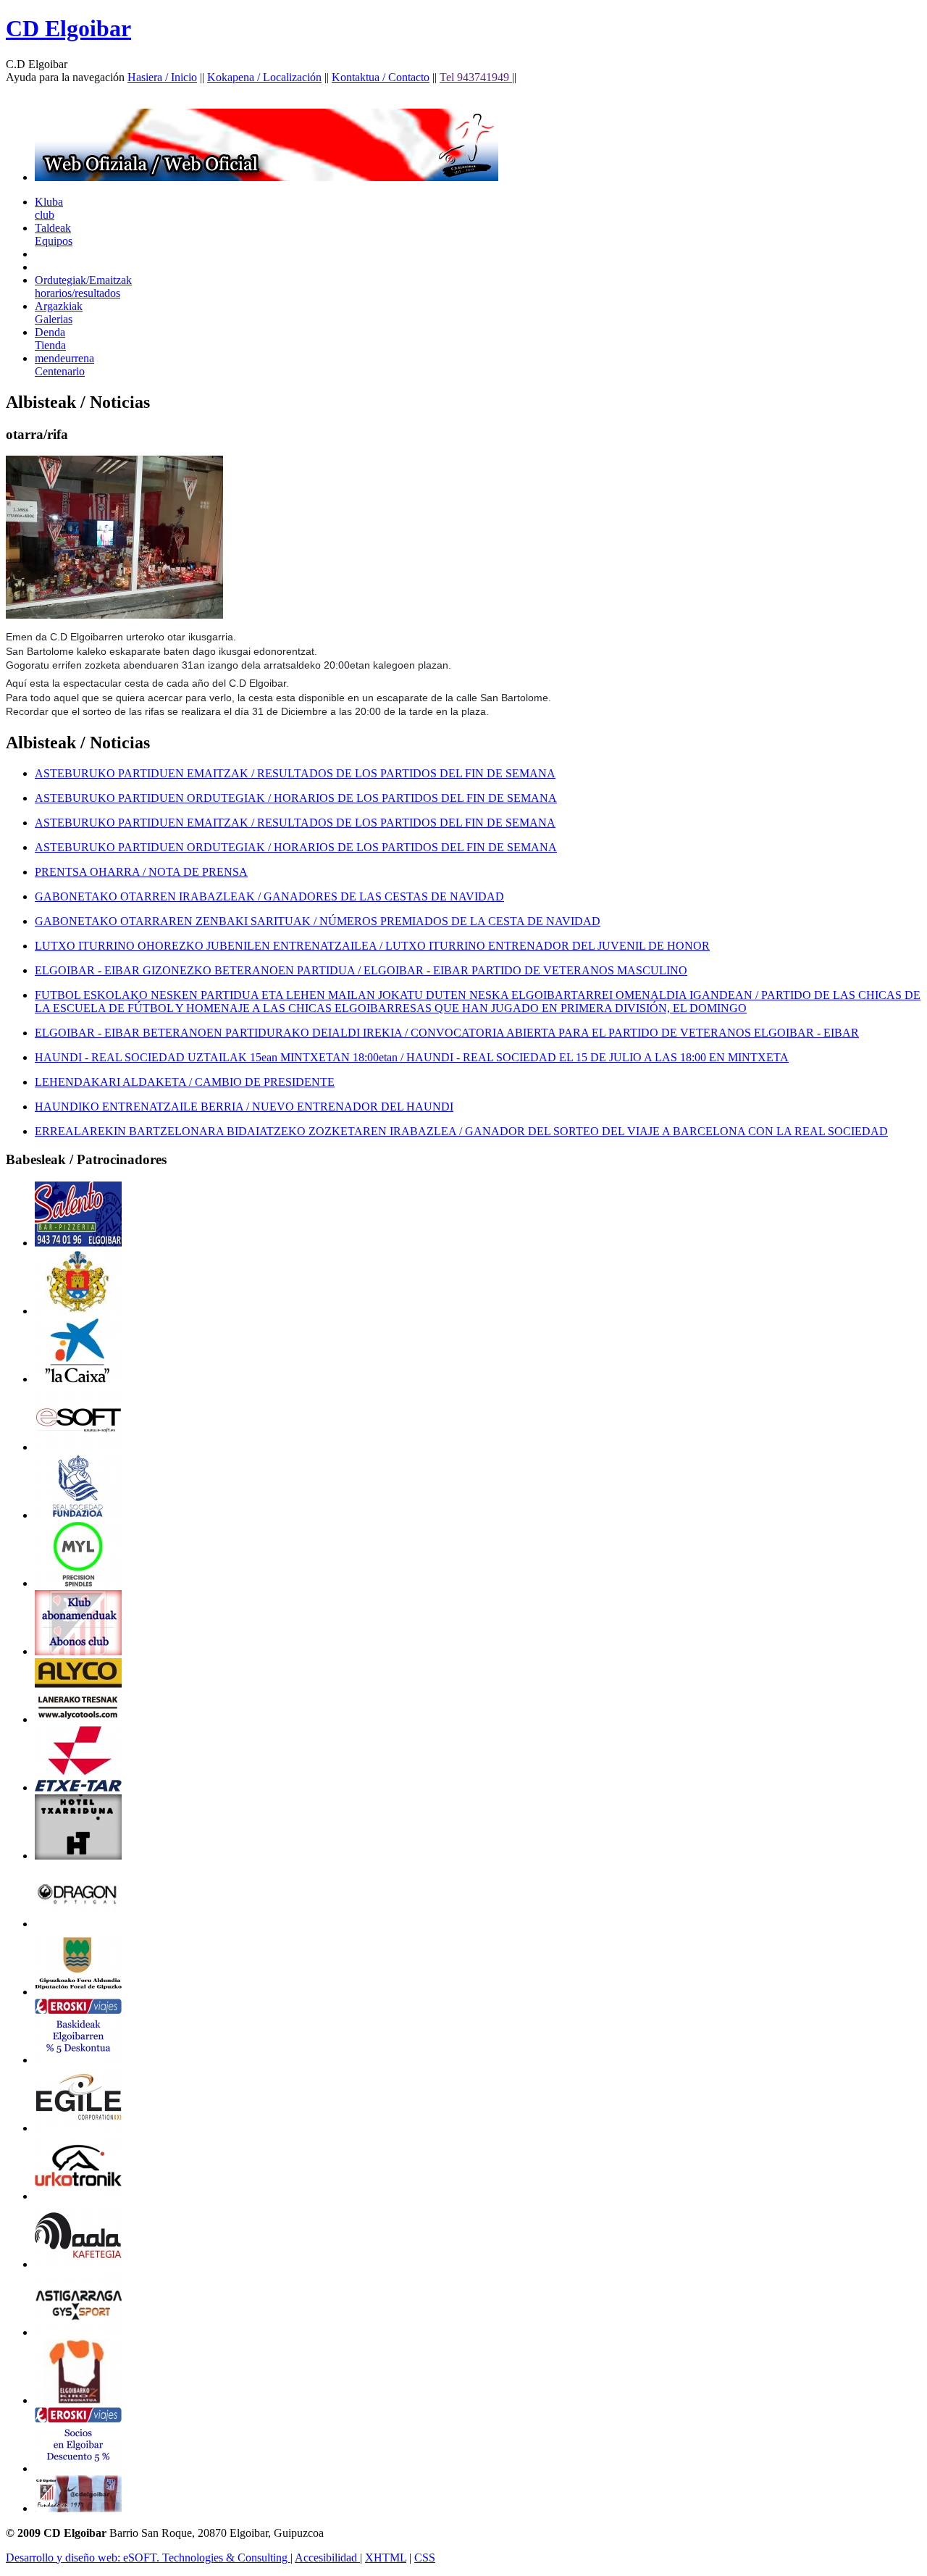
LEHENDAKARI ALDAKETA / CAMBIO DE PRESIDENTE (185, 1082)
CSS (425, 2558)
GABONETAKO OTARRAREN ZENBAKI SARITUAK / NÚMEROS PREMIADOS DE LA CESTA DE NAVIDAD (318, 921)
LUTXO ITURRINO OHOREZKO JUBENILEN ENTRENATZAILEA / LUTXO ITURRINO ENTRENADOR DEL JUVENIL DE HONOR (372, 946)
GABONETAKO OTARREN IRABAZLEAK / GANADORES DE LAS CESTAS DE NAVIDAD (269, 896)
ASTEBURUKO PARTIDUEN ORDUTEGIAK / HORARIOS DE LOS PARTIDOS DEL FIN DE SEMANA (296, 798)
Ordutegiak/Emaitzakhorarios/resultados (83, 287)
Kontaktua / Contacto (381, 77)
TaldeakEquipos (54, 234)
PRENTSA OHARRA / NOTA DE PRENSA (141, 872)
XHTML (386, 2558)
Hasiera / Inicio (162, 77)
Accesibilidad (327, 2558)
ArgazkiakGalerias (59, 313)
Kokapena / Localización (264, 77)
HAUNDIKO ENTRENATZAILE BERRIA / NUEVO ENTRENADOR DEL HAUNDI (244, 1107)
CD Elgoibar (68, 28)
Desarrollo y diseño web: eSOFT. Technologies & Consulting (148, 2558)
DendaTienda (50, 339)
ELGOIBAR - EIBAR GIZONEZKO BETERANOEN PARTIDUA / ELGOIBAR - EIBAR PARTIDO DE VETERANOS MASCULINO (361, 970)
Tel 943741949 (476, 77)
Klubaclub (49, 208)
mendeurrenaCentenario (64, 365)
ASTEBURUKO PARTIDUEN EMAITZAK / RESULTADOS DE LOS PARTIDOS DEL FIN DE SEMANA (295, 773)
